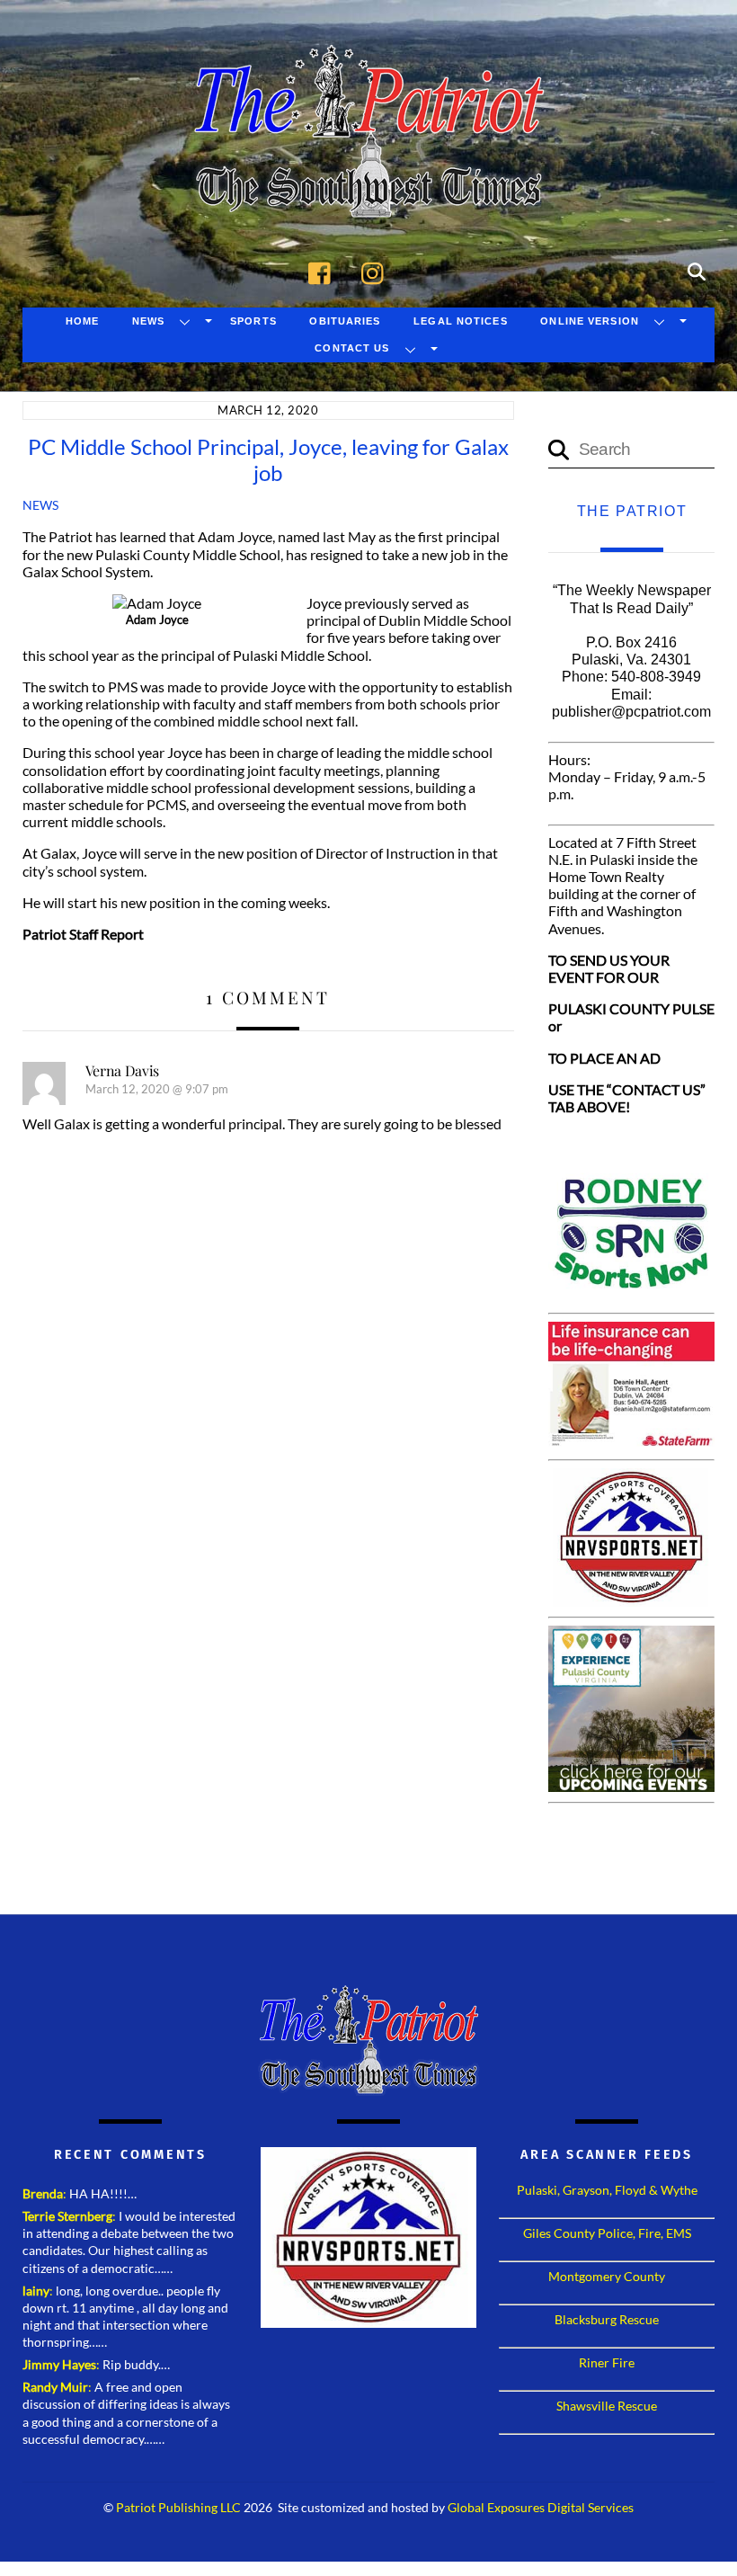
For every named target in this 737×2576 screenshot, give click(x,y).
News (148, 321)
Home (82, 321)
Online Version (590, 321)
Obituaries (345, 321)
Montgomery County (607, 2276)
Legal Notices (461, 321)
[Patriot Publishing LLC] (368, 191)
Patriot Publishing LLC (178, 2508)
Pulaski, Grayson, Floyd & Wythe (607, 2190)
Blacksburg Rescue (607, 2319)
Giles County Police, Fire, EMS (607, 2233)
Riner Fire (607, 2362)
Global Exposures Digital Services (541, 2508)
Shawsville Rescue (607, 2406)
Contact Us (352, 348)
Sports (253, 321)
